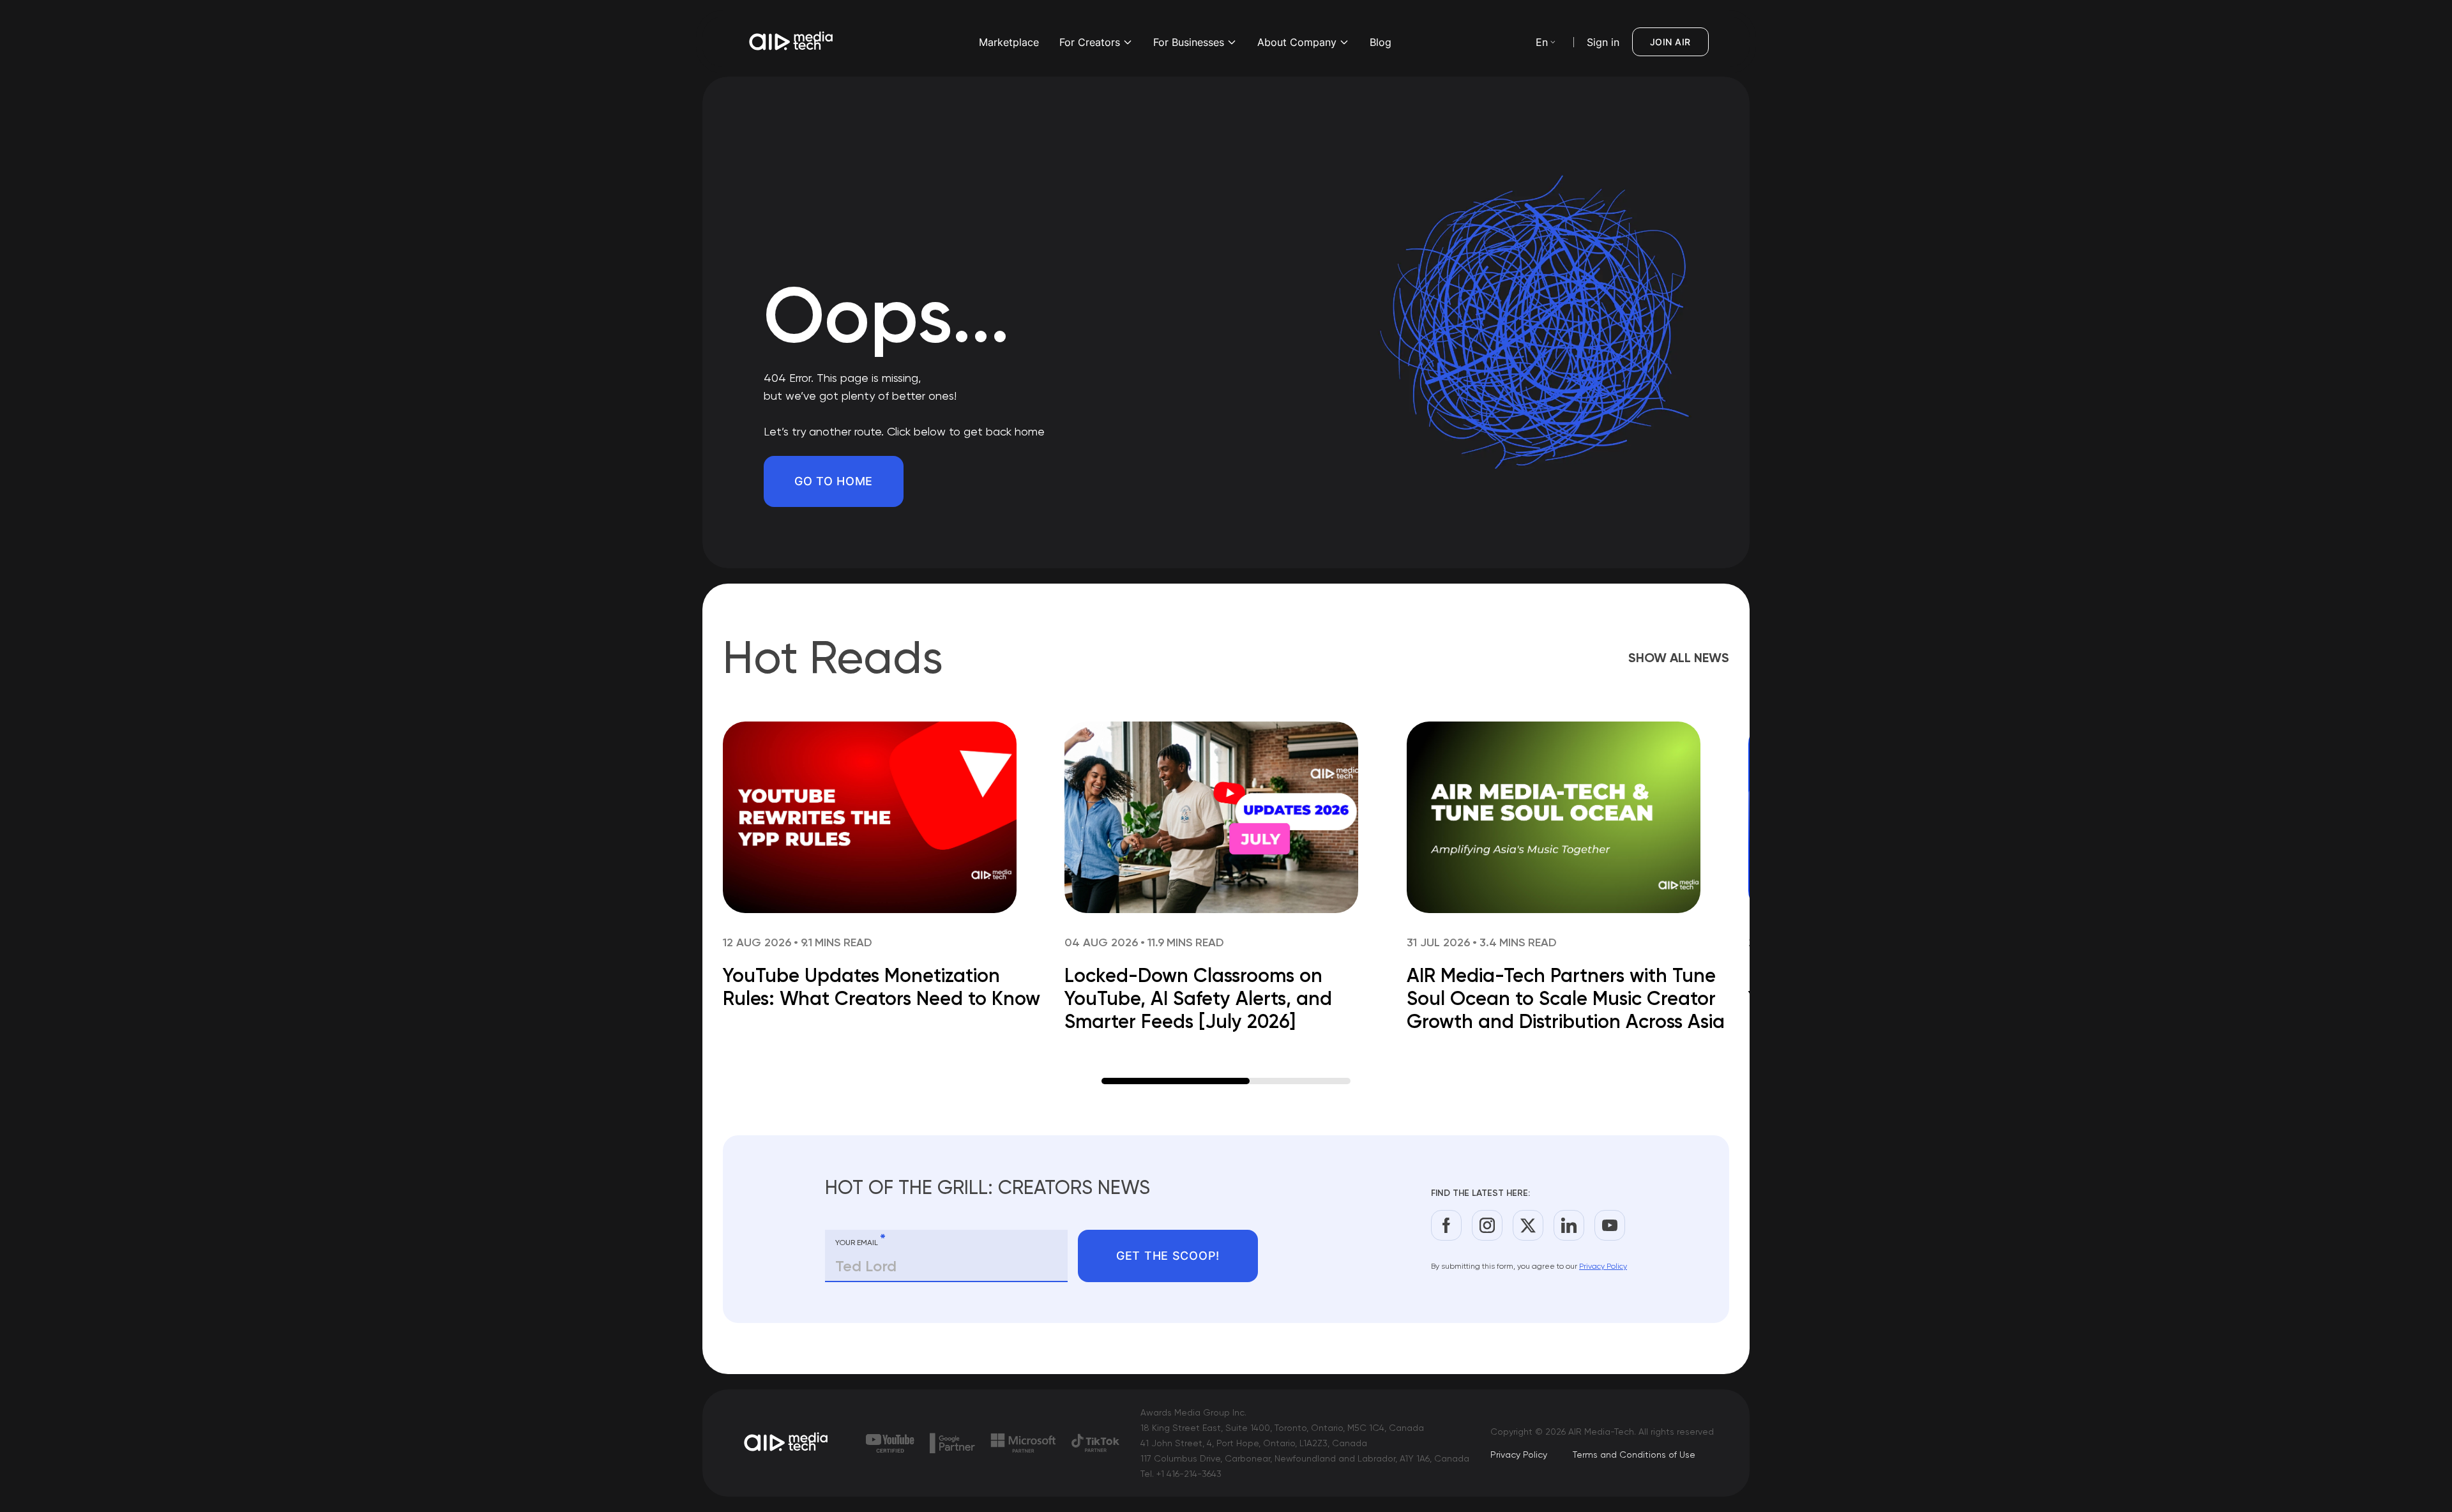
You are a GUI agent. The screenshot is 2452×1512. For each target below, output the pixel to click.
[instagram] (1487, 1225)
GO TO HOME (834, 481)
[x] (1528, 1225)
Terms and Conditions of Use (1634, 1455)
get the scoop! (1168, 1256)
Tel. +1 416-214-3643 (1181, 1474)
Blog (1381, 42)
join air (1670, 42)
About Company (1297, 42)
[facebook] (1446, 1225)
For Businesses (1189, 42)
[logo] (787, 1443)
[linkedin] (1569, 1225)
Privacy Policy (1603, 1266)
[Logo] (792, 42)
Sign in (1603, 42)
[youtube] (1610, 1225)
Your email (860, 1240)
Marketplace (1009, 42)
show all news (1679, 658)
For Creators (1090, 42)
